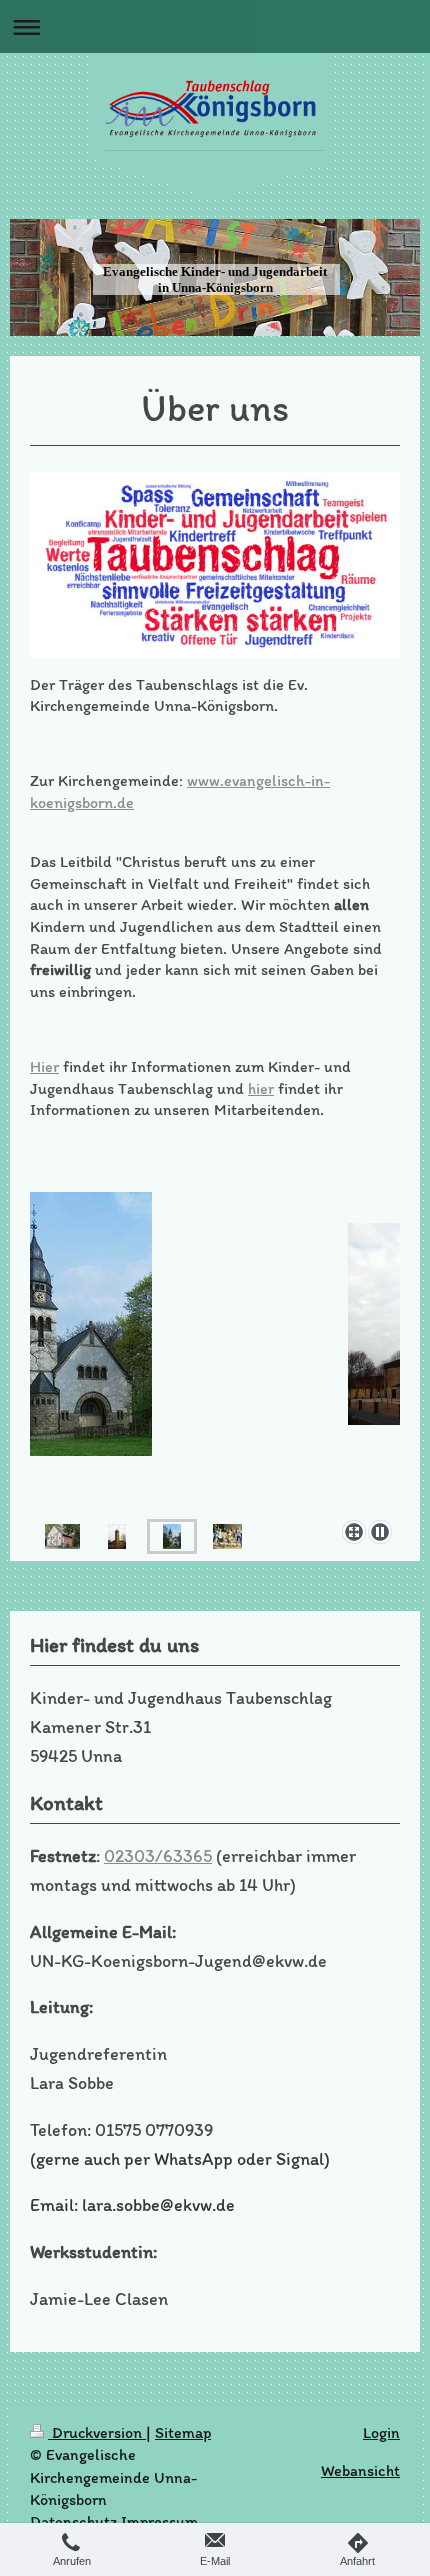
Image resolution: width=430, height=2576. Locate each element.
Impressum (159, 2521)
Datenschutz (73, 2521)
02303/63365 (158, 1856)
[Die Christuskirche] (172, 1536)
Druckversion (97, 2432)
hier (261, 1088)
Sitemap (183, 2432)
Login (381, 2432)
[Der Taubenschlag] (62, 1536)
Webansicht (360, 2470)
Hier (44, 1066)
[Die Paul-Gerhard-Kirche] (117, 1536)
